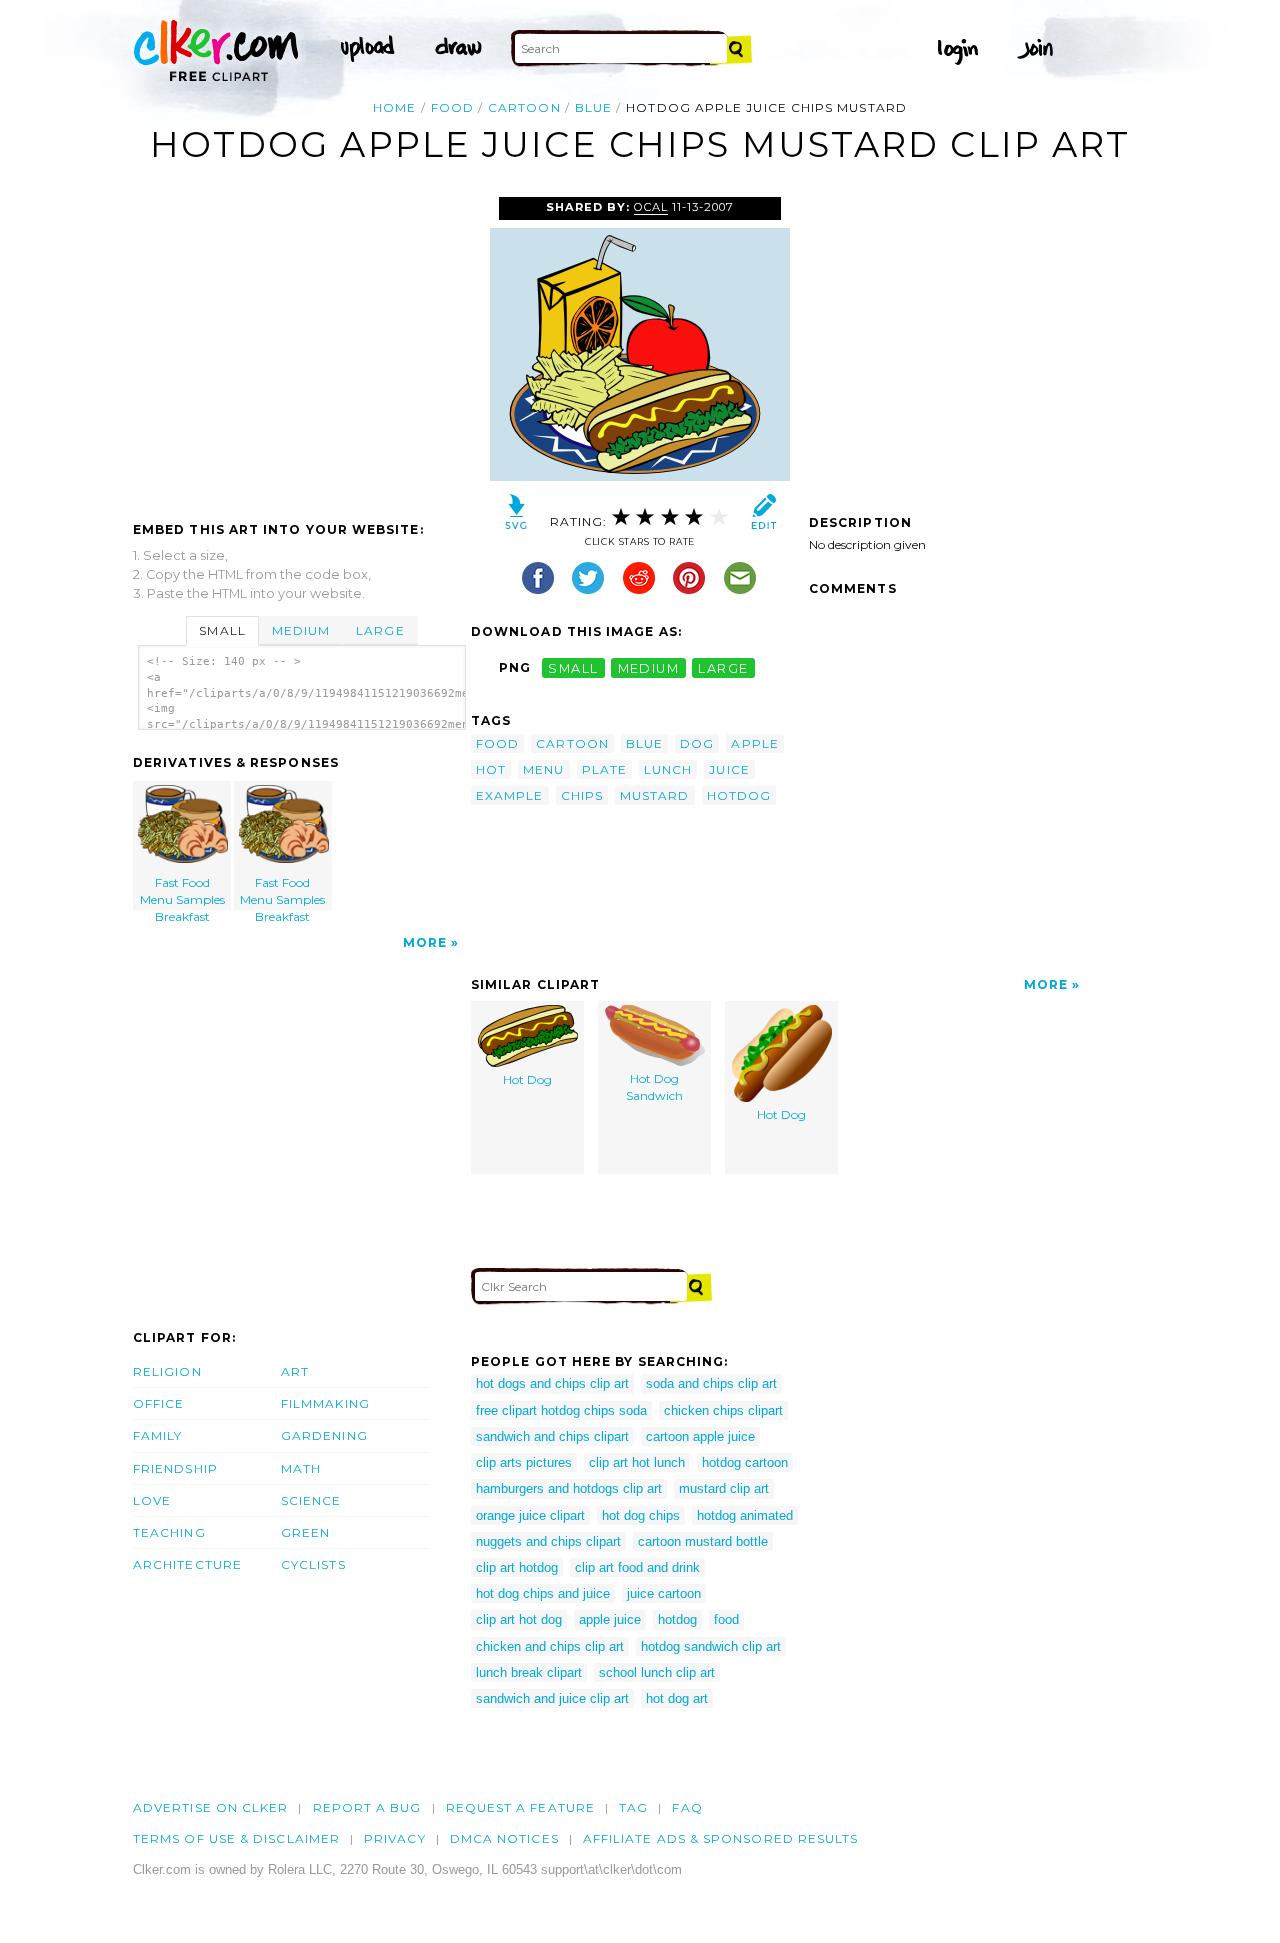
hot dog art (677, 1698)
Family (157, 1435)
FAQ (687, 1807)
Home (394, 107)
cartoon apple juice (700, 1436)
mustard (655, 795)
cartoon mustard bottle (703, 1541)
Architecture (187, 1564)
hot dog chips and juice (543, 1593)
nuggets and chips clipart (548, 1541)
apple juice (610, 1619)
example (510, 795)
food (452, 107)
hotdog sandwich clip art (711, 1646)
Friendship (175, 1468)
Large (380, 630)
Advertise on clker (210, 1807)
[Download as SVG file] (516, 516)
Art (295, 1371)
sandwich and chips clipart (552, 1436)
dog (697, 743)
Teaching (169, 1532)
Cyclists (313, 1564)
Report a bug (367, 1807)
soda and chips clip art (711, 1383)
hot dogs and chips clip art (552, 1383)
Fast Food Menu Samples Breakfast (182, 892)
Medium (301, 630)
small (573, 667)
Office (158, 1403)
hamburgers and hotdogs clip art (569, 1488)
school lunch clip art (657, 1672)
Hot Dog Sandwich (654, 1087)
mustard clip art (724, 1488)
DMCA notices (504, 1838)
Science (311, 1500)
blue (593, 107)
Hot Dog (527, 1079)
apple (754, 743)
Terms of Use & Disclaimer (236, 1838)
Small (222, 630)
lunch (668, 769)
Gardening (324, 1435)
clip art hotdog (517, 1567)
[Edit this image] (763, 516)
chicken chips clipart (723, 1410)
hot (491, 769)
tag (633, 1807)
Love (152, 1500)
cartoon (524, 107)
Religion (167, 1371)
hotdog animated (745, 1515)
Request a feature (520, 1807)
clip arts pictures (524, 1462)
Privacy (395, 1838)
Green (305, 1532)
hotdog (739, 795)
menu (543, 769)
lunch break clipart (529, 1672)
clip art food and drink (637, 1567)
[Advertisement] (301, 347)
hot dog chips (641, 1515)
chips (582, 795)
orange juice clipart (530, 1515)
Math (301, 1468)
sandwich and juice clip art (552, 1698)
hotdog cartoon (745, 1462)
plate (604, 769)
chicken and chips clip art (550, 1646)
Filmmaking (325, 1403)
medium (649, 667)
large (723, 667)
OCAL (651, 207)
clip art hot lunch (637, 1462)
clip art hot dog (519, 1619)
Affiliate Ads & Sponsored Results (721, 1838)
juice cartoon (664, 1593)
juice (729, 769)
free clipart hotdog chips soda (561, 1410)
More (425, 942)
